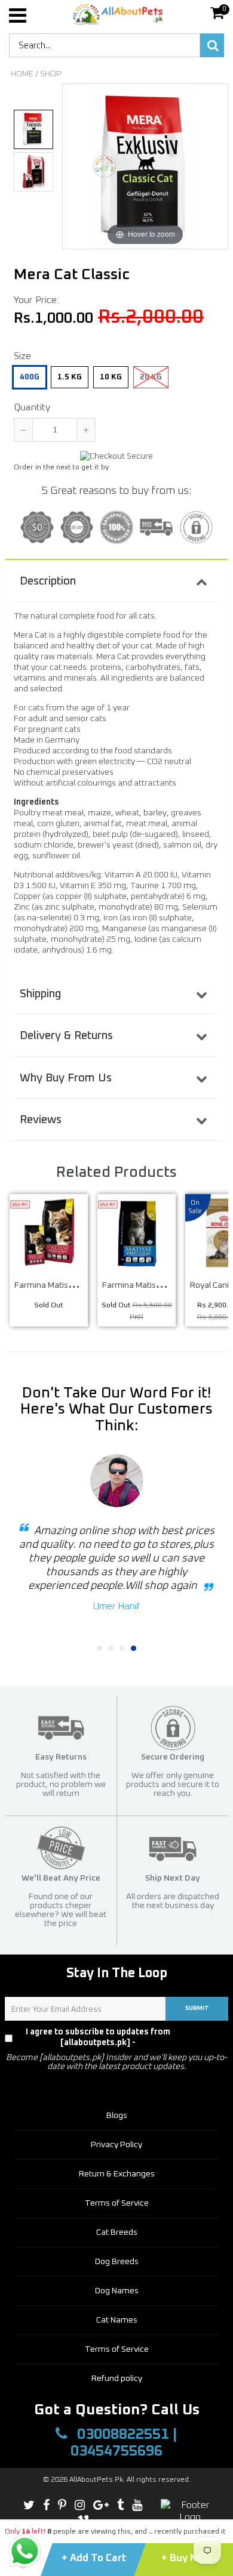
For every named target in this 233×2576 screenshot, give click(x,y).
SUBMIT (197, 2008)
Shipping (40, 994)
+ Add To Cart (94, 2558)
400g (30, 377)
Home (22, 74)
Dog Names (117, 2291)
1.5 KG (70, 377)
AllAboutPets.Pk (96, 2480)
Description (48, 581)
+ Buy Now (186, 2558)
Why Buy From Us (66, 1078)
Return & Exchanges (117, 2174)
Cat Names (117, 2320)
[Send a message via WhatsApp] (25, 2551)
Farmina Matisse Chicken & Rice (74, 1285)
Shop (51, 74)
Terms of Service (117, 2203)
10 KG (111, 377)
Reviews (41, 1120)
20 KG (151, 377)
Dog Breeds (117, 2262)
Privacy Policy (205, 2037)
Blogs (117, 2116)
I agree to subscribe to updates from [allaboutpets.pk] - (123, 2037)
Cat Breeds (117, 2232)
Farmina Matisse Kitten (145, 1285)
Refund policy (117, 2379)
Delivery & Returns (66, 1036)
